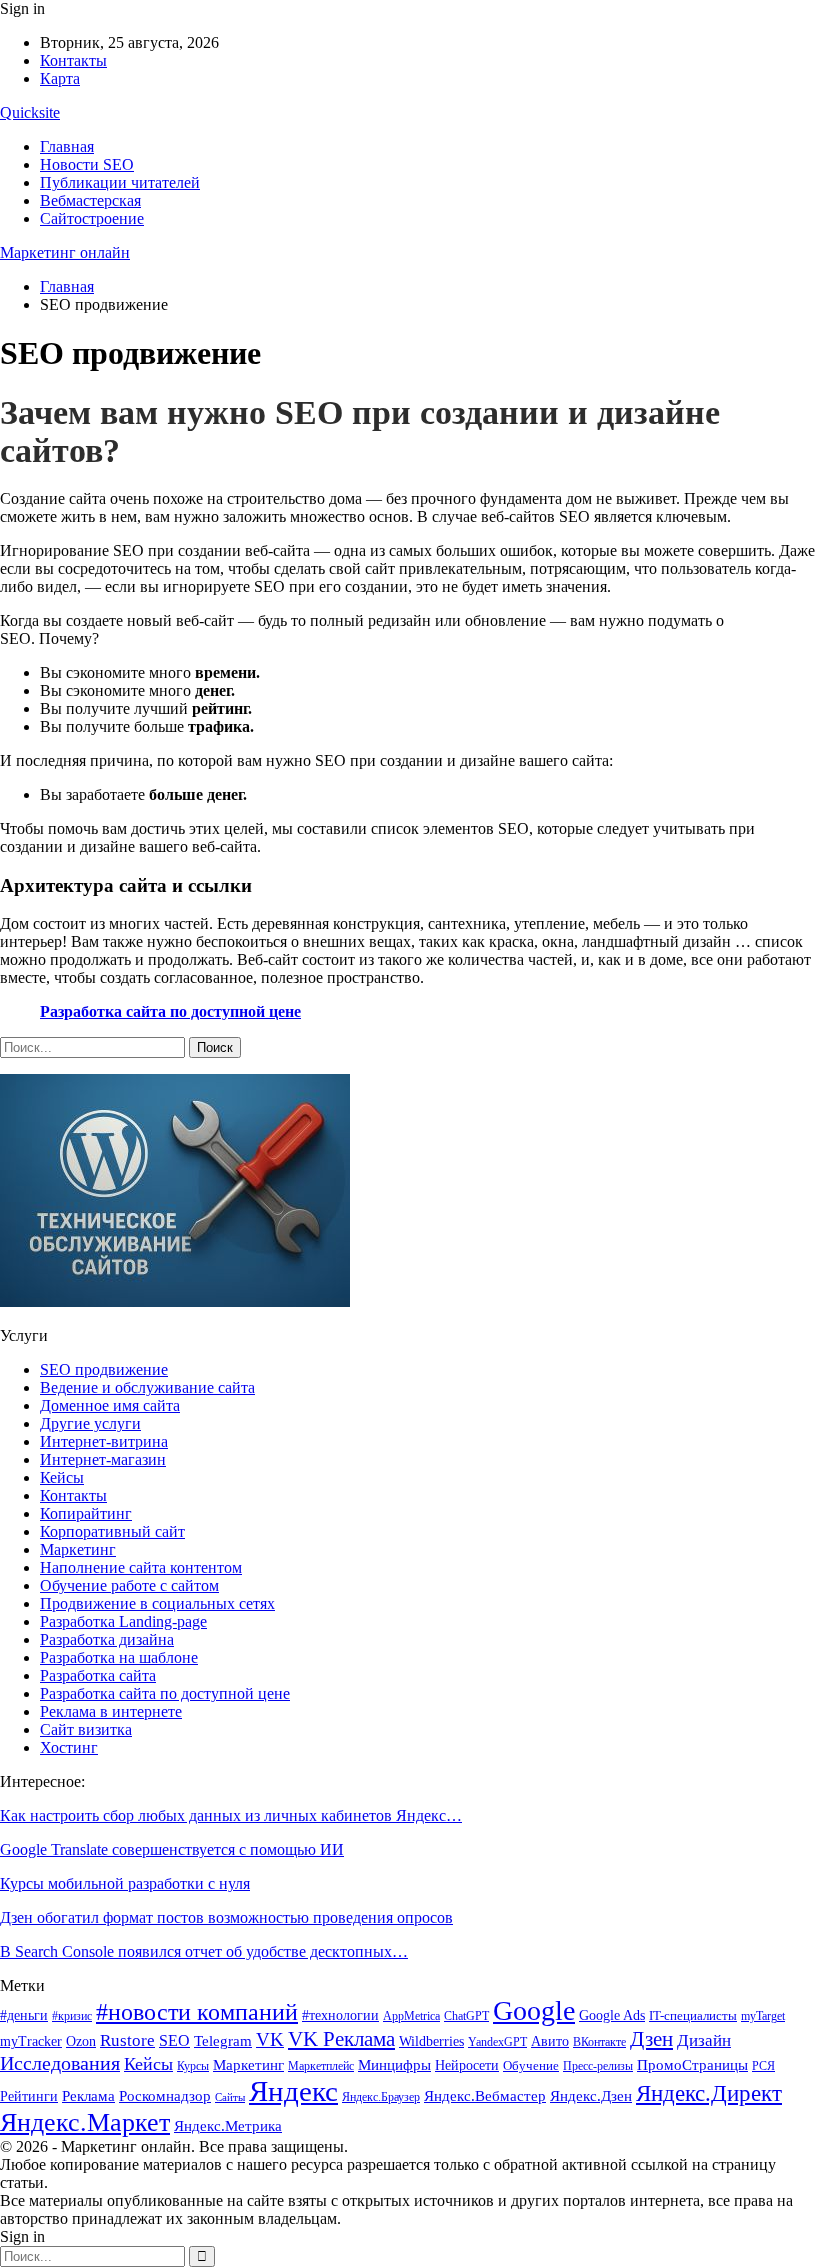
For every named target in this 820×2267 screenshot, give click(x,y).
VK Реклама (341, 2039)
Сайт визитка (86, 1729)
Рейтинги (29, 2096)
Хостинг (69, 1747)
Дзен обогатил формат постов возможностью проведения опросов (226, 1917)
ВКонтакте (599, 2042)
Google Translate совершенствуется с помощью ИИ (172, 1849)
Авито (550, 2041)
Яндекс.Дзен (591, 2096)
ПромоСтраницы (692, 2064)
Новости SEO (87, 164)
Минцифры (394, 2064)
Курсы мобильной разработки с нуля (125, 1883)
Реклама (88, 2095)
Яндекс (293, 2091)
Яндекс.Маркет (85, 2122)
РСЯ (763, 2066)
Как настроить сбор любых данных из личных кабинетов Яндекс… (231, 1815)
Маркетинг (78, 1549)
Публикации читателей (120, 182)
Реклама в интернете (111, 1711)
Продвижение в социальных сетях (157, 1603)
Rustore (127, 2040)
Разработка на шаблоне (119, 1657)
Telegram (223, 2041)
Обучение (531, 2065)
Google (534, 2010)
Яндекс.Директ (709, 2093)
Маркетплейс (321, 2066)
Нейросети (467, 2065)
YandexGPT (497, 2042)
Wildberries (431, 2041)
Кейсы (62, 1477)
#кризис (72, 2016)
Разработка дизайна (107, 1639)
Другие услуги (90, 1423)
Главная (67, 146)
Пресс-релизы (598, 2066)
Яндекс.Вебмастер (485, 2096)
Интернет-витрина (104, 1441)
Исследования (60, 2063)
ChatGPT (466, 2016)
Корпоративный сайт (112, 1531)
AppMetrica (411, 2016)
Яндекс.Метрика (228, 2126)
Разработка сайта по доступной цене (170, 1011)
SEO (174, 2040)
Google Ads (612, 2015)
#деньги (24, 2015)
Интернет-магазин (103, 1459)
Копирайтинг (86, 1513)
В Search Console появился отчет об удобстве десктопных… (204, 1951)
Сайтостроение (92, 218)
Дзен (651, 2039)
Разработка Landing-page (123, 1621)
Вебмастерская (90, 200)
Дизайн (704, 2040)
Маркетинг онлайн (65, 252)
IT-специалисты (693, 2015)
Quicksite (30, 112)
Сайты (230, 2097)
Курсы (193, 2066)
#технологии (340, 2015)
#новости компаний (197, 2011)
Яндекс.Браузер (381, 2097)
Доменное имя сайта (110, 1405)
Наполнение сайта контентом (141, 1567)
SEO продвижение (104, 1369)
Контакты (73, 60)
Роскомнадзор (165, 2096)
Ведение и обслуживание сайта (147, 1387)
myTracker (31, 2041)
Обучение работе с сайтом (129, 1585)
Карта (60, 78)
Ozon (81, 2041)
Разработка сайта (98, 1675)
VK (270, 2039)
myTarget (763, 2016)
